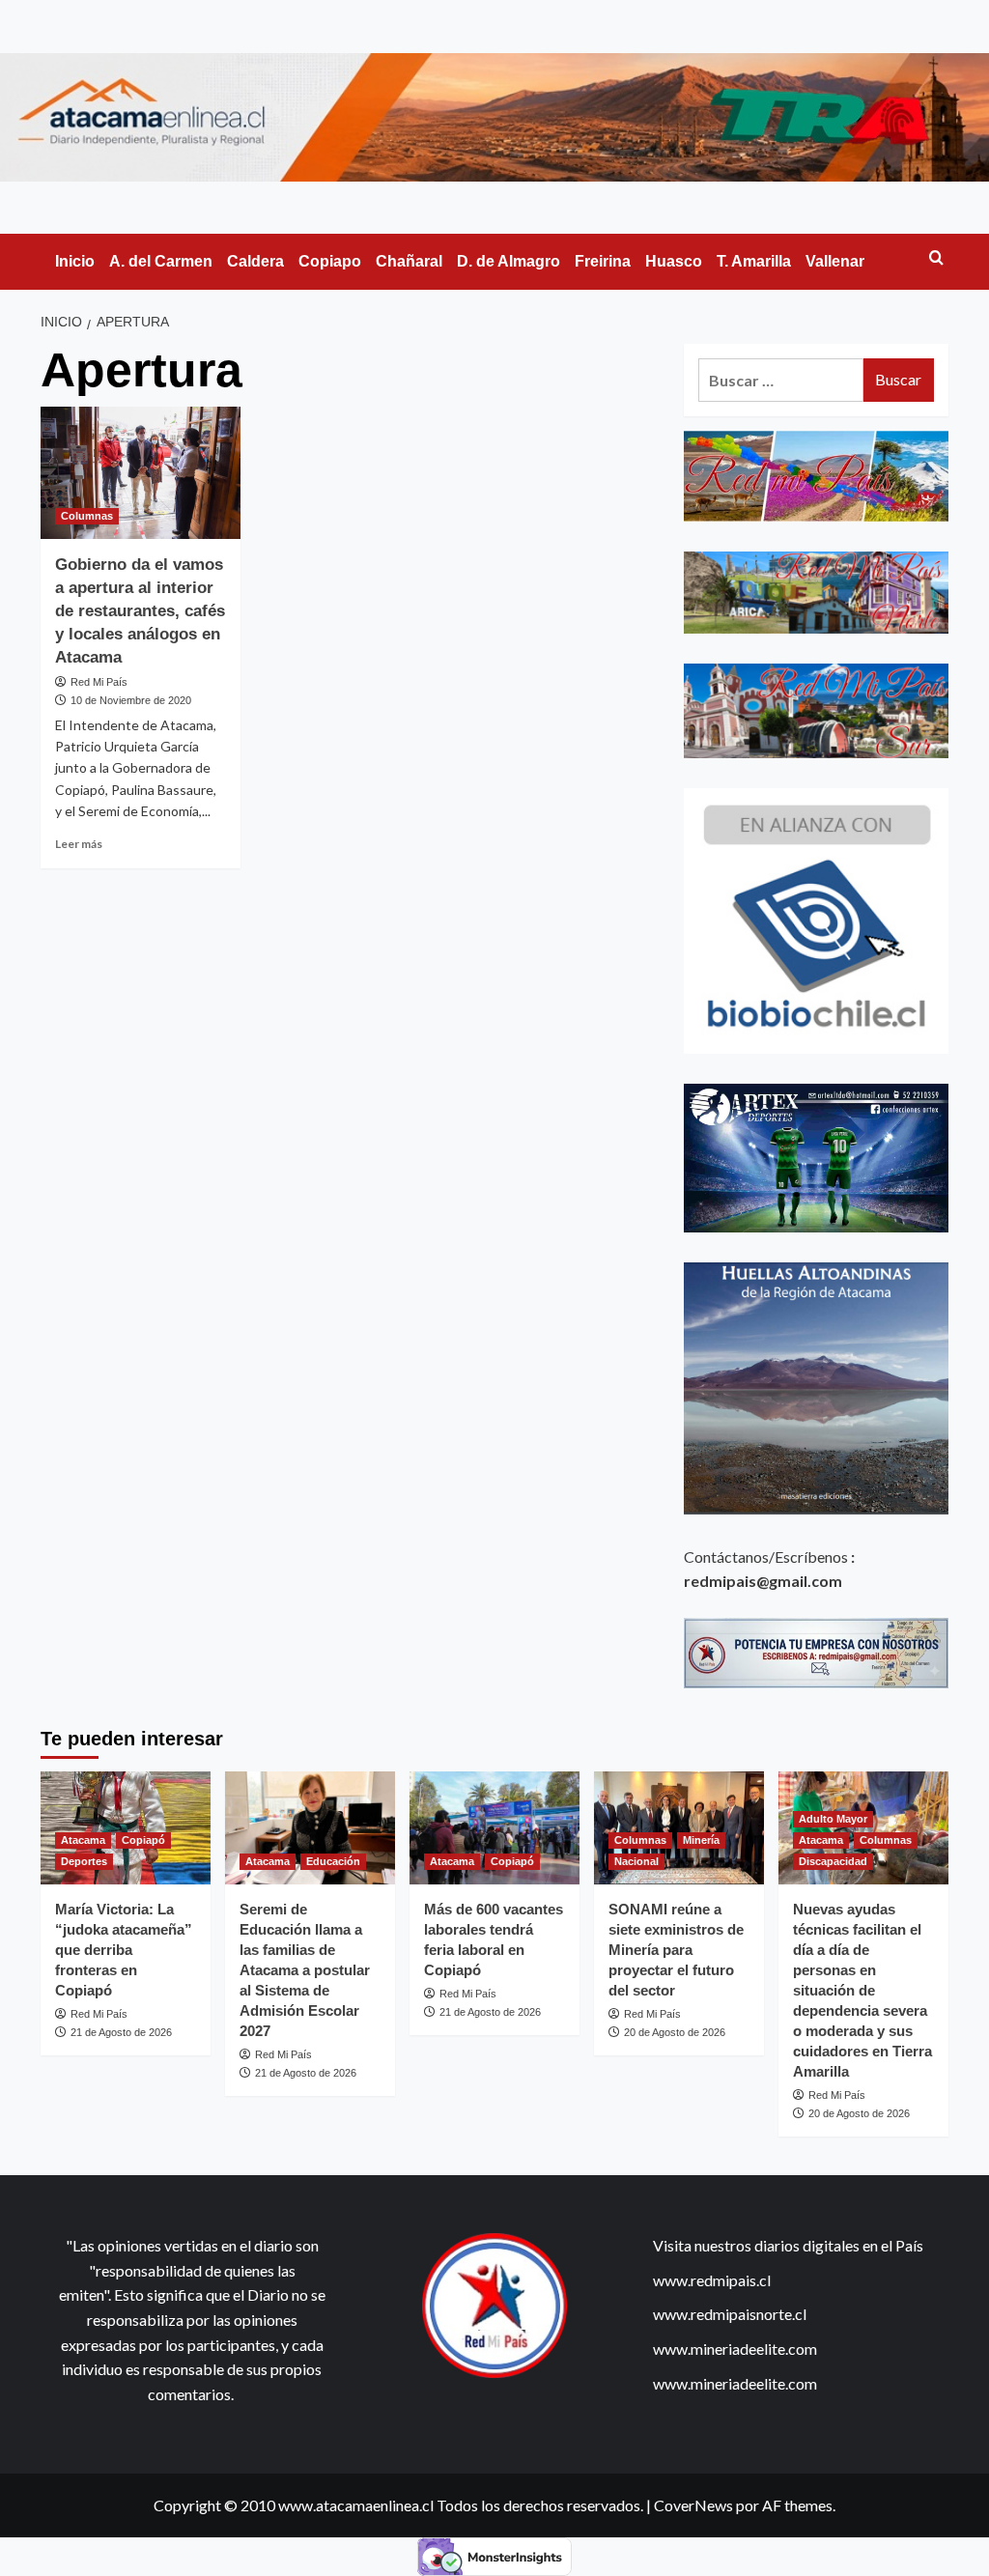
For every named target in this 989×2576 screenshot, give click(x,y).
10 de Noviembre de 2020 (131, 700)
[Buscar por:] (781, 380)
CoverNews (693, 2505)
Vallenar (835, 261)
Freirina (603, 261)
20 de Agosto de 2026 (675, 2032)
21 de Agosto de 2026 (121, 2032)
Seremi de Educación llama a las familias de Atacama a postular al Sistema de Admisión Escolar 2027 (305, 1970)
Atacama (83, 1840)
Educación (333, 1861)
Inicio (75, 261)
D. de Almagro (509, 261)
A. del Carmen (161, 261)
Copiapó (143, 1840)
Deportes (84, 1861)
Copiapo (330, 261)
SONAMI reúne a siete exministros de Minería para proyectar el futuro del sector (676, 1950)
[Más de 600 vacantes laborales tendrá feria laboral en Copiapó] (494, 1828)
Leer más (79, 844)
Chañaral (409, 261)
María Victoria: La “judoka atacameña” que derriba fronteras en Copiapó (124, 1950)
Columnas (87, 516)
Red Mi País (99, 682)
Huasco (674, 261)
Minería (701, 1840)
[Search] (936, 258)
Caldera (255, 261)
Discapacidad (833, 1861)
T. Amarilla (754, 261)
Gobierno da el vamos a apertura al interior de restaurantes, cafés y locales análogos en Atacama (140, 610)
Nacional (636, 1861)
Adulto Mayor (833, 1819)
